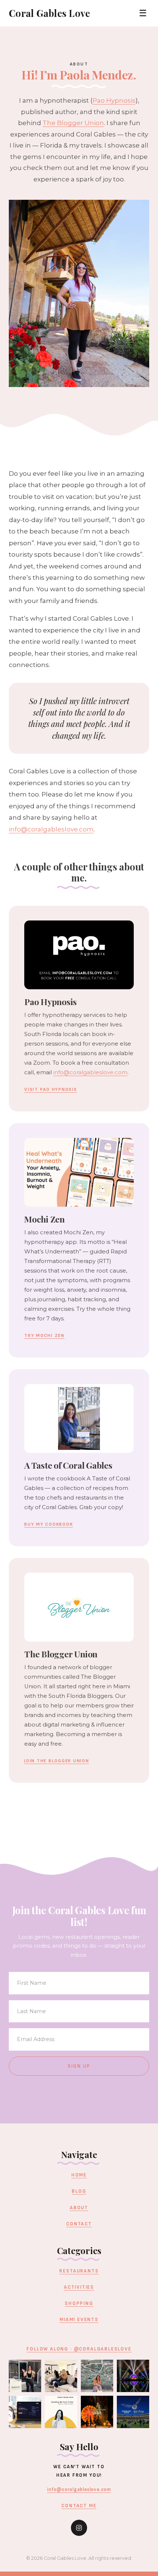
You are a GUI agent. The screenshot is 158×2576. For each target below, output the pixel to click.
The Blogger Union (73, 123)
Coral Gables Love (49, 13)
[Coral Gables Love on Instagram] (79, 2528)
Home (79, 2175)
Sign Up (79, 2066)
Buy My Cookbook (49, 1524)
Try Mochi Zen (44, 1336)
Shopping (79, 2303)
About (79, 2208)
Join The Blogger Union (57, 1761)
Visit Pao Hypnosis (51, 1090)
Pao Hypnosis (114, 100)
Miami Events (79, 2320)
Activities (79, 2287)
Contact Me (79, 2506)
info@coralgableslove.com (51, 829)
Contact (79, 2224)
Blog (79, 2191)
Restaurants (79, 2271)
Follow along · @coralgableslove (79, 2349)
